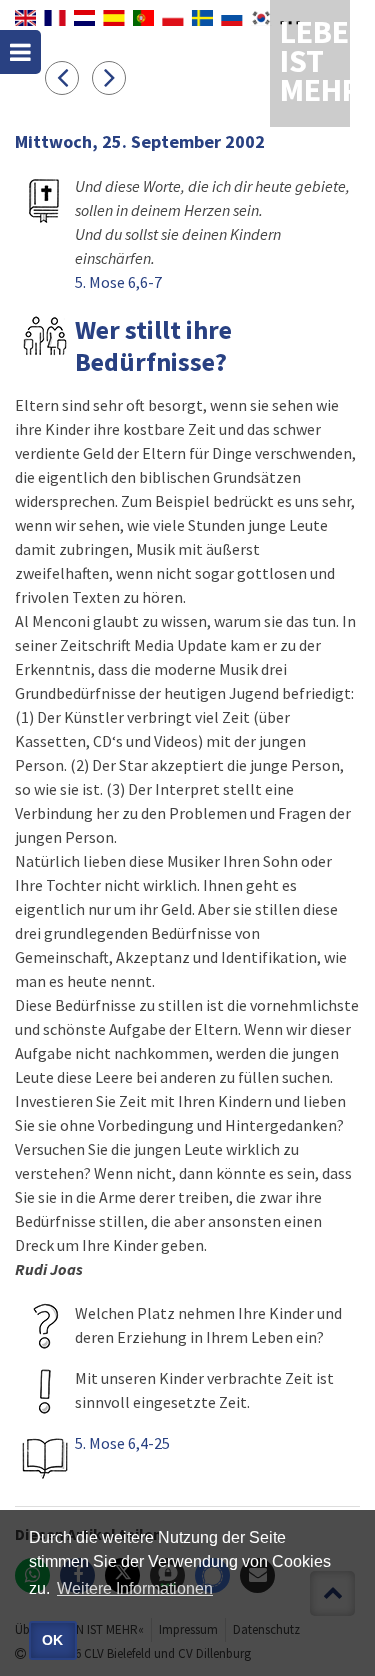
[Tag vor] (114, 77)
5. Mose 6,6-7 (118, 282)
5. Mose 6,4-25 (122, 1443)
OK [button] (52, 1640)
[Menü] (20, 52)
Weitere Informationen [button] (135, 1588)
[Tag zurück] (68, 77)
